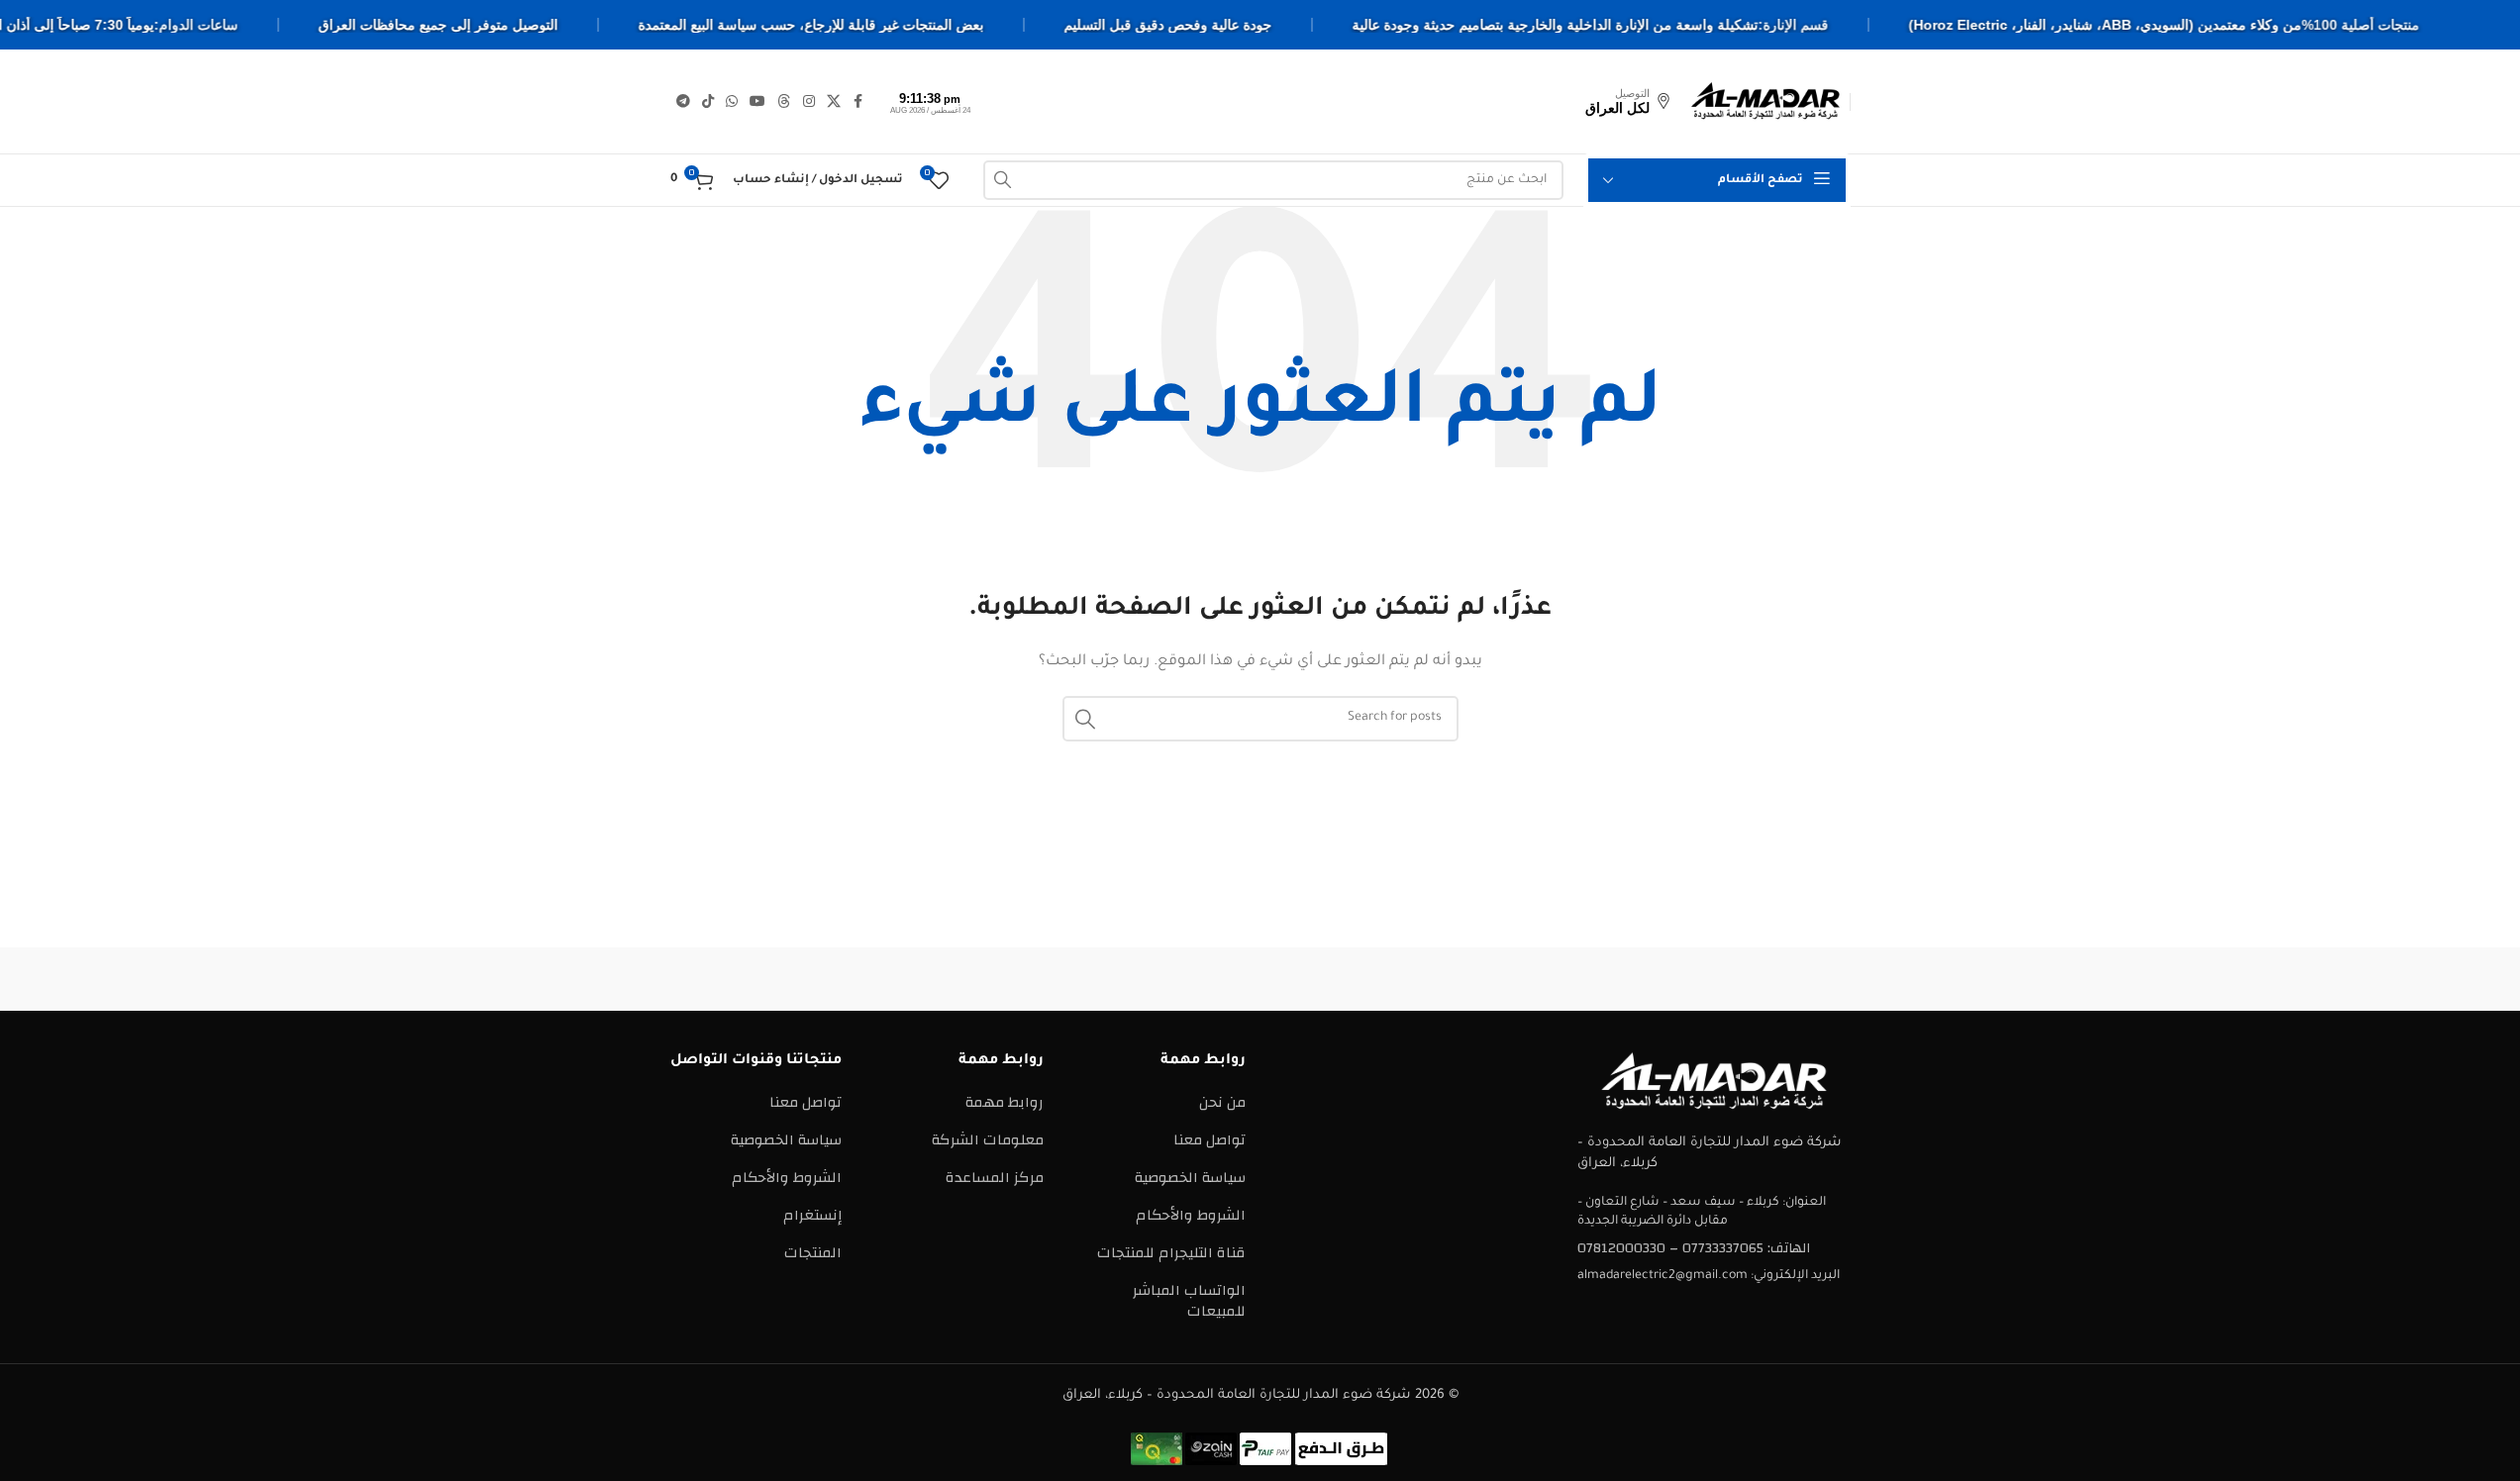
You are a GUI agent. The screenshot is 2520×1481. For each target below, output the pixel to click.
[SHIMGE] (1429, 979)
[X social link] (834, 102)
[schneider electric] (1260, 979)
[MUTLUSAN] (923, 979)
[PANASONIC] (1091, 979)
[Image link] (1714, 1081)
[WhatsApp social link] (732, 102)
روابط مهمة (1005, 1102)
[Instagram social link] (809, 102)
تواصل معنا (1210, 1140)
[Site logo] (1765, 100)
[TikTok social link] (708, 102)
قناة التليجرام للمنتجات (1171, 1253)
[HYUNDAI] (755, 979)
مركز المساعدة (995, 1178)
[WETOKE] (1765, 979)
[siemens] (1597, 979)
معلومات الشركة (988, 1140)
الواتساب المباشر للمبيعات (1189, 1301)
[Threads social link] (784, 102)
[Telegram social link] (683, 102)
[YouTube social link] (757, 102)
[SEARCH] (1003, 180)
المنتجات (813, 1253)
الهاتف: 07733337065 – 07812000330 (1694, 1248)
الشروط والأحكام (1191, 1215)
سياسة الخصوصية (1190, 1178)
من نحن (1222, 1102)
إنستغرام (812, 1215)
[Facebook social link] (858, 102)
